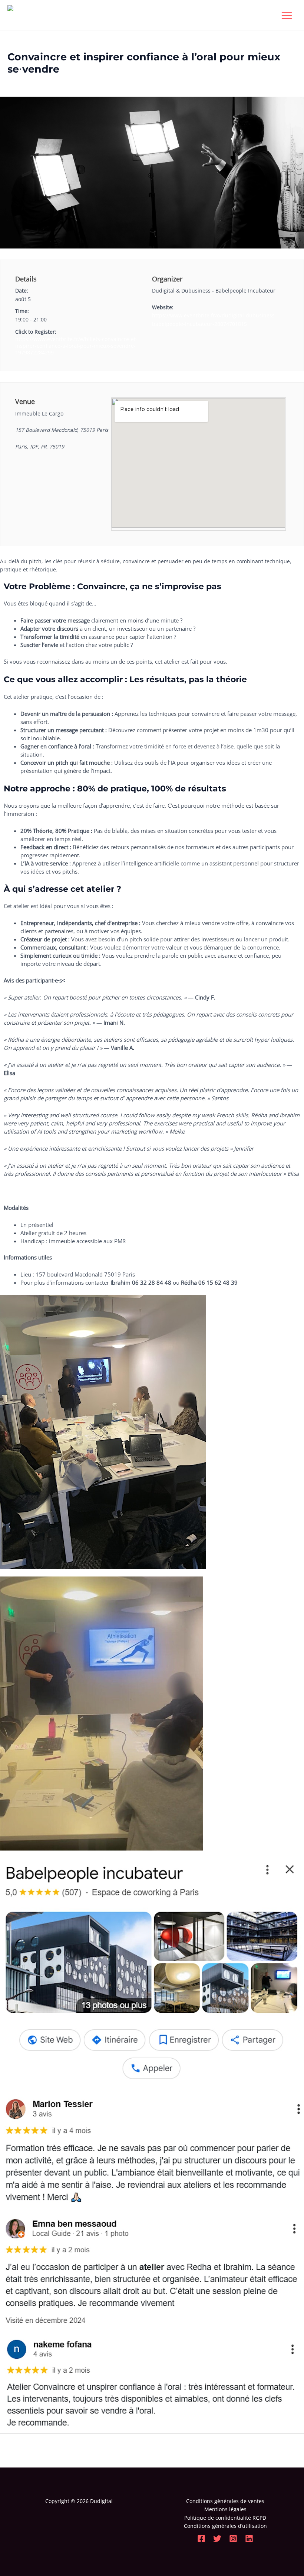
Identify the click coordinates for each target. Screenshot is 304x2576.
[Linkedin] (249, 2539)
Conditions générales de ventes (225, 2501)
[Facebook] (201, 2539)
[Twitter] (217, 2539)
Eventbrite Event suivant (270, 2450)
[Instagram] (233, 2539)
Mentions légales (225, 2509)
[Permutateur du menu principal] (287, 15)
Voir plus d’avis (23, 1191)
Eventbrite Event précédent (38, 2450)
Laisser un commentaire (37, 82)
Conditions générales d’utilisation (225, 2526)
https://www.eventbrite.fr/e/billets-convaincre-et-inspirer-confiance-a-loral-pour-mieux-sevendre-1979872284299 (76, 346)
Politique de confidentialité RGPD (225, 2518)
